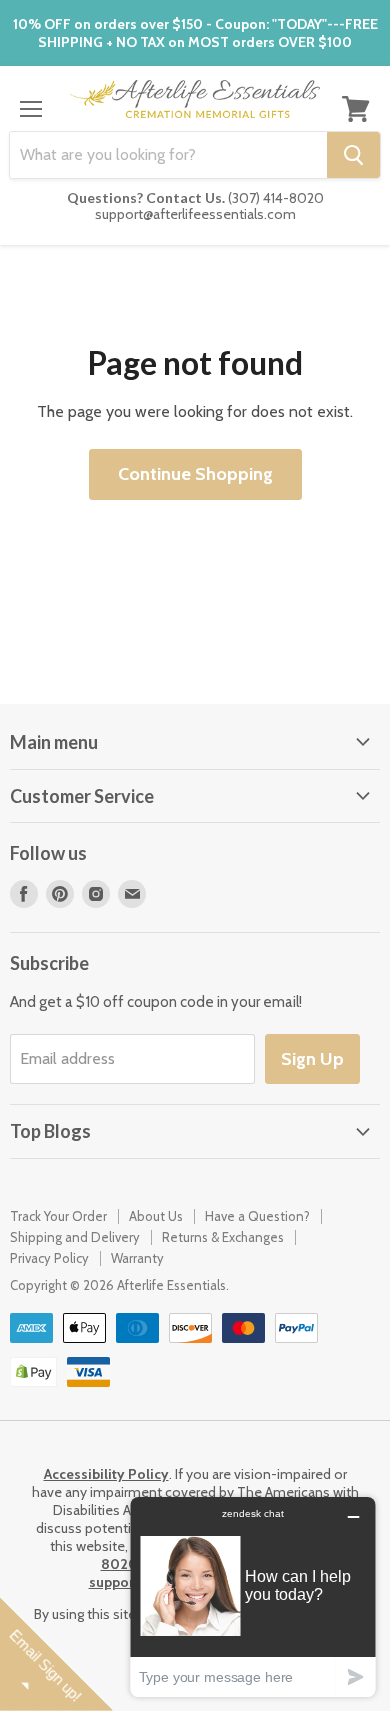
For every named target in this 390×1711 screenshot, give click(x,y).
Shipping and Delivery (75, 1237)
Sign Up (312, 1059)
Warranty (137, 1258)
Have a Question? (257, 1216)
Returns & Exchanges (223, 1237)
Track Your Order (58, 1216)
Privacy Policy (49, 1258)
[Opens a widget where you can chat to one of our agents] (253, 1596)
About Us (156, 1216)
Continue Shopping (195, 474)
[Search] (353, 155)
